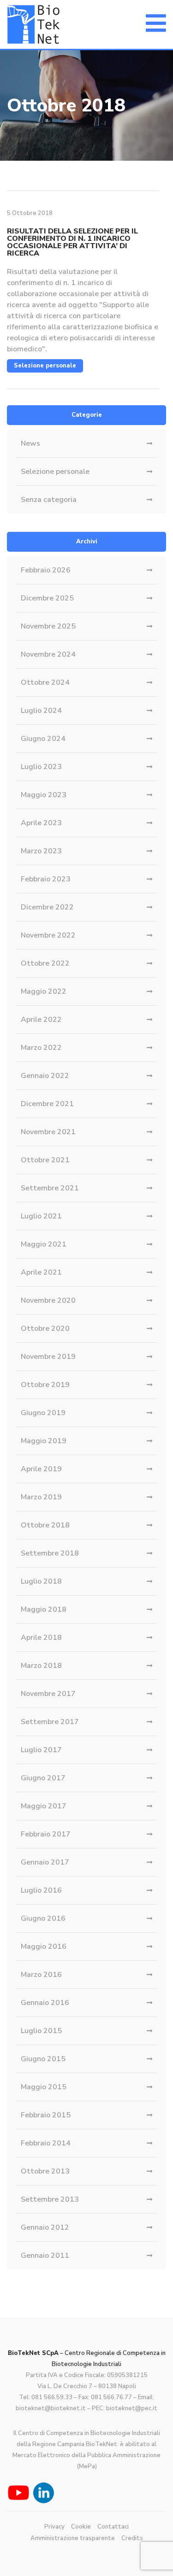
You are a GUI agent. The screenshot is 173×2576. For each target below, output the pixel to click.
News (30, 443)
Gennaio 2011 (45, 2255)
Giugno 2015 (43, 2059)
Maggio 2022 (44, 991)
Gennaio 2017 (45, 1862)
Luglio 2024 (41, 711)
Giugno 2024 (43, 739)
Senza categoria (49, 500)
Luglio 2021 (41, 1216)
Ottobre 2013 (45, 2171)
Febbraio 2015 (46, 2115)
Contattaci (113, 2527)
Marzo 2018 (41, 1666)
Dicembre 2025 (47, 598)
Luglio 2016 (41, 1890)
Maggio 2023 (44, 795)
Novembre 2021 (48, 1132)
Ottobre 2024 (45, 682)
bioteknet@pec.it (132, 2408)
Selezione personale (45, 366)
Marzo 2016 (41, 1975)
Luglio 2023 (41, 767)
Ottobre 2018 (45, 1525)
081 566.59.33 (52, 2397)
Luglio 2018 (41, 1581)
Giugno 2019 (43, 1413)
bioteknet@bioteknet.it (51, 2408)
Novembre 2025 (48, 626)
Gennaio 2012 (45, 2227)
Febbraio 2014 (46, 2143)
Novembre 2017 (48, 1694)
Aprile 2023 (41, 823)
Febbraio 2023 (46, 879)
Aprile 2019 (41, 1469)
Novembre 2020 (48, 1300)
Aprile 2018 (41, 1638)
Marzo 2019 (41, 1497)
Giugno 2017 (43, 1778)
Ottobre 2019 (45, 1385)
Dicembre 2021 (47, 1104)
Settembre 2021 (50, 1188)
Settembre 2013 (50, 2199)
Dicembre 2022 (47, 907)
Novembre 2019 (48, 1357)
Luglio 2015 (41, 2031)
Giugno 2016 (43, 1918)
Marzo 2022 (41, 1048)
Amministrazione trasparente (73, 2538)
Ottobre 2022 (45, 963)
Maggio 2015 (44, 2087)
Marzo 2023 (41, 851)
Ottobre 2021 (45, 1160)
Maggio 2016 (44, 1947)
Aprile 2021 (41, 1272)
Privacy (54, 2527)
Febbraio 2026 (46, 570)
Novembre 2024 (48, 654)
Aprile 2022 (41, 1020)
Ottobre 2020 (45, 1329)
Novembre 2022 (48, 935)
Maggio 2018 (44, 1609)
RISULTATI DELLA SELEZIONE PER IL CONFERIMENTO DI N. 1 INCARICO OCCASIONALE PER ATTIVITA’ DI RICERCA (72, 242)
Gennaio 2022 (45, 1076)
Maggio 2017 (44, 1806)
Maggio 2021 (44, 1244)
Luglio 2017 (41, 1750)
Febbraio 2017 (46, 1834)
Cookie (81, 2527)
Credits (132, 2538)
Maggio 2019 (44, 1441)
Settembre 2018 (50, 1553)
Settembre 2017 (50, 1722)
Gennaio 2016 (45, 2003)
